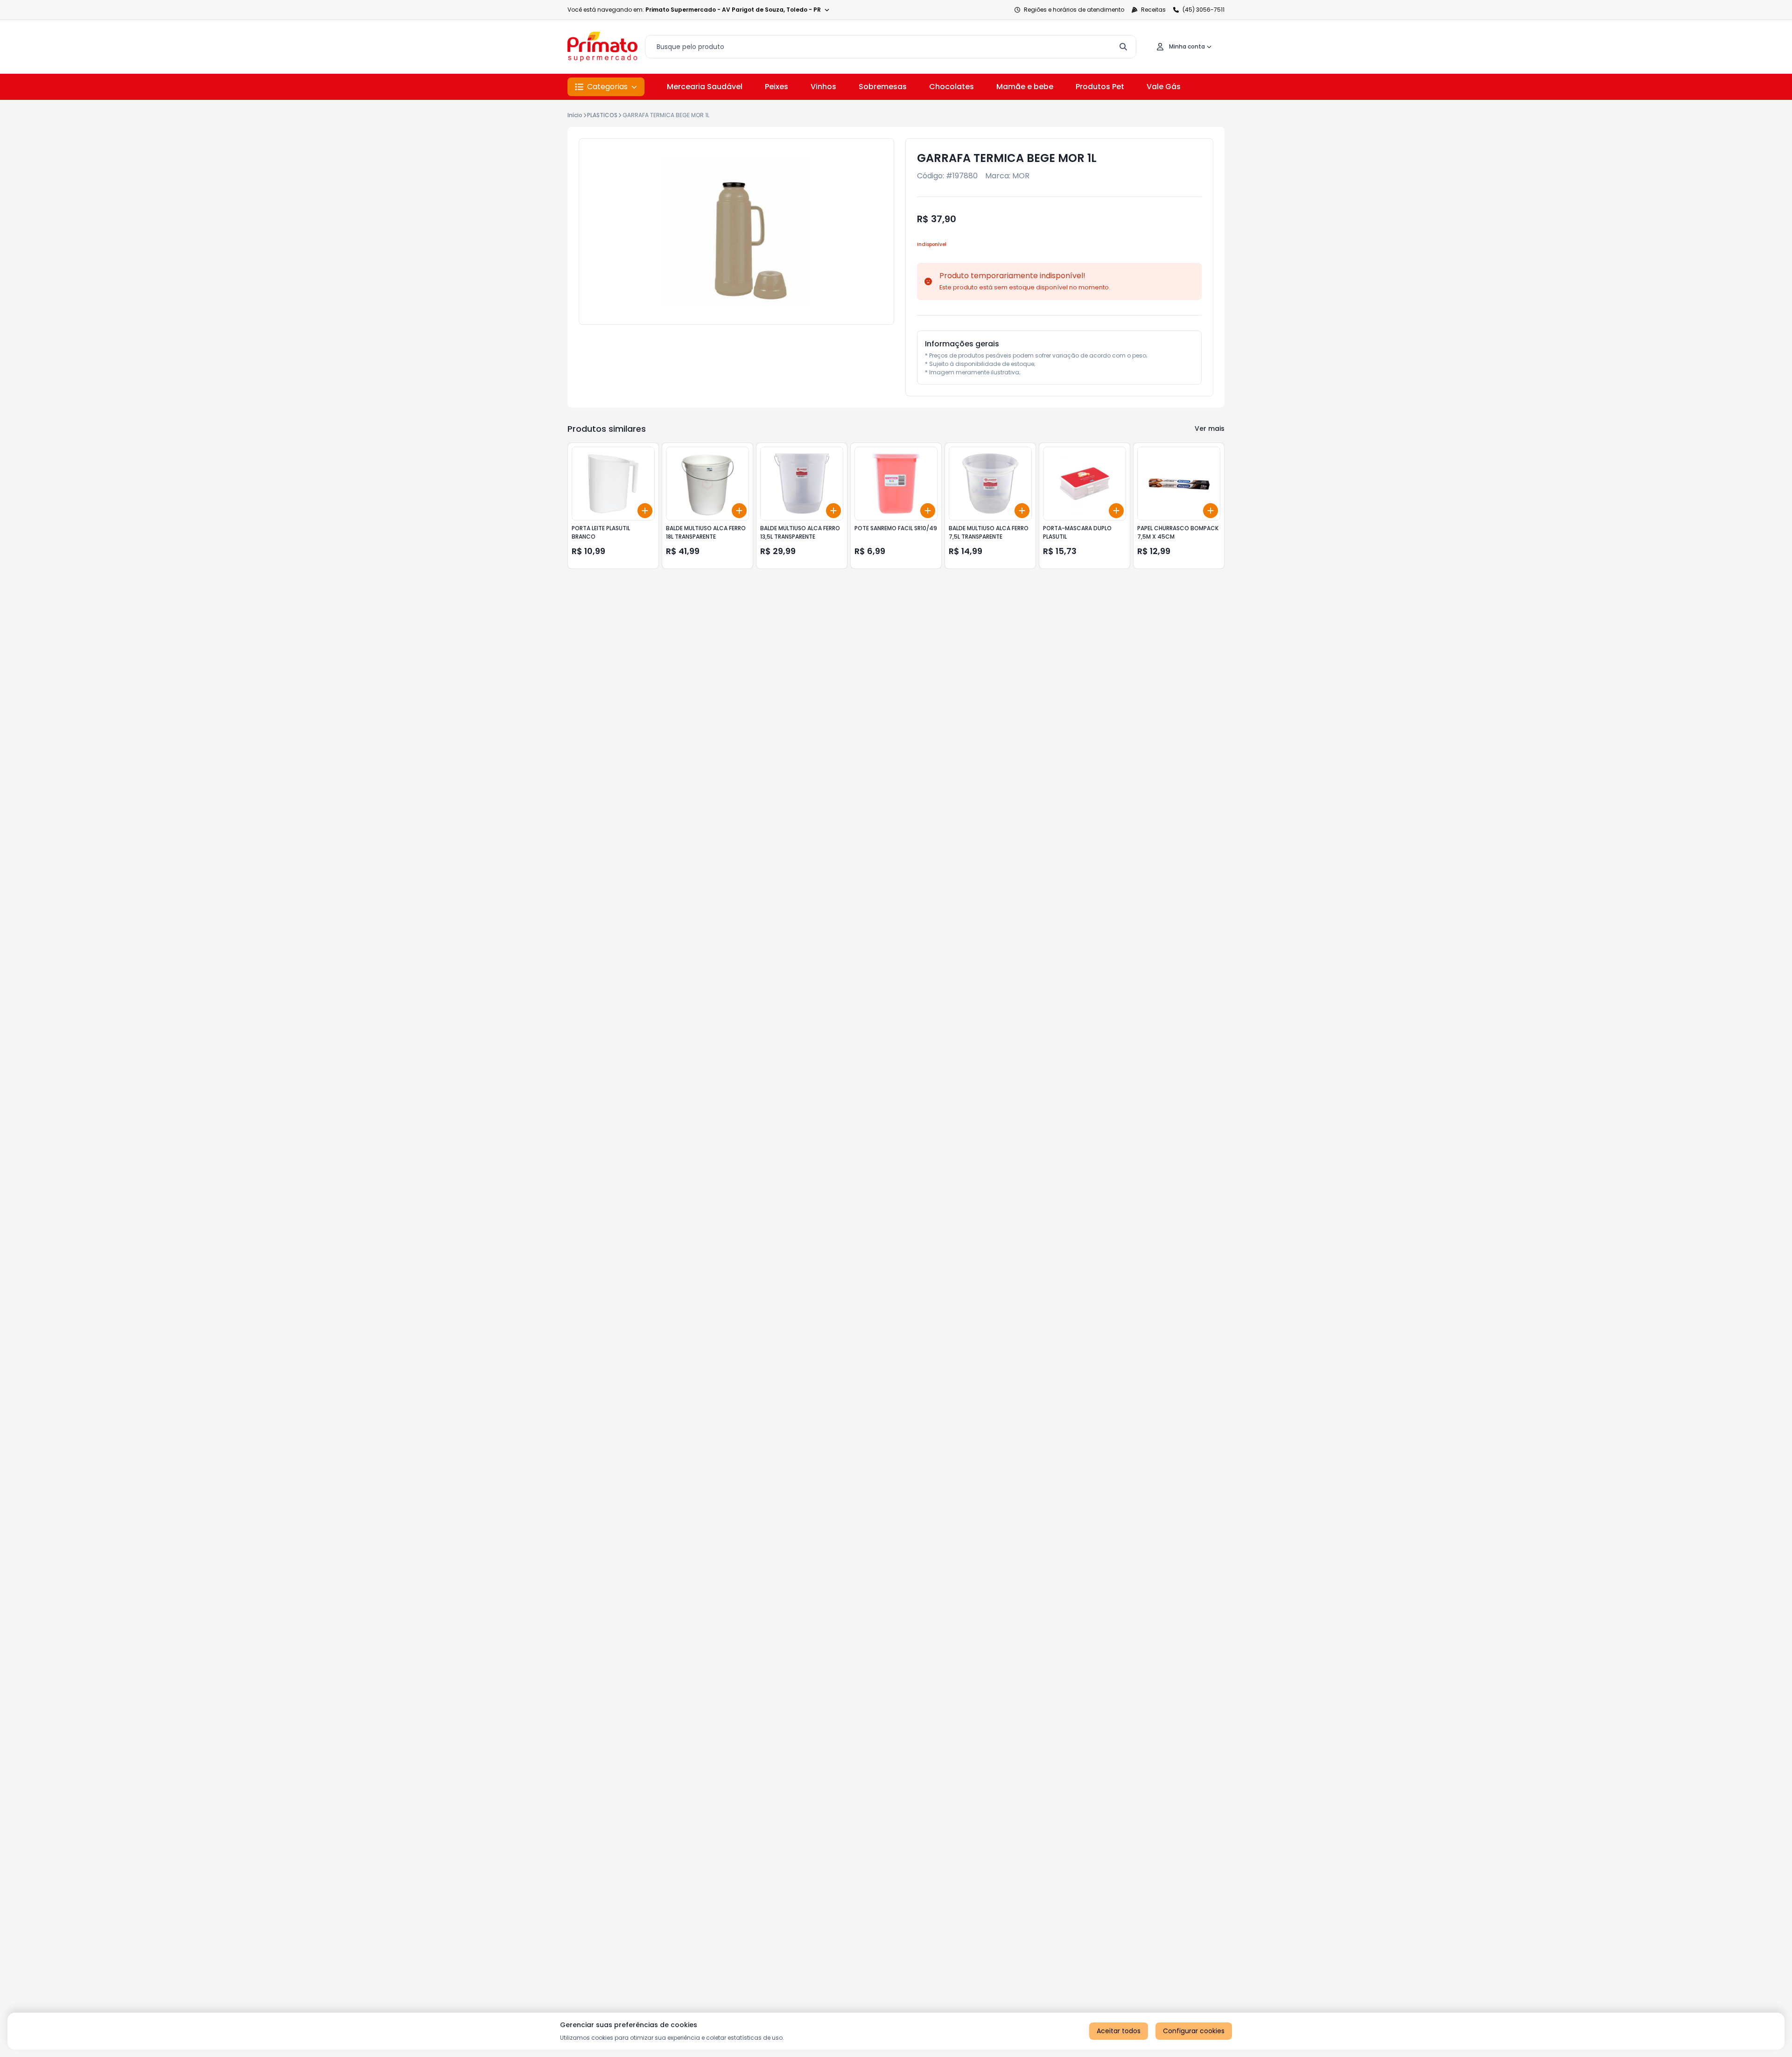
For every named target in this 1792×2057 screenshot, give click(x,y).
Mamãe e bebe (1025, 87)
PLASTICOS (602, 115)
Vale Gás (1164, 87)
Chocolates (952, 87)
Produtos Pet (1100, 87)
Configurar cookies (1194, 2031)
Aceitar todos (1119, 2031)
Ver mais (1210, 428)
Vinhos (823, 87)
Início (575, 115)
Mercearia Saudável (705, 87)
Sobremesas (883, 87)
